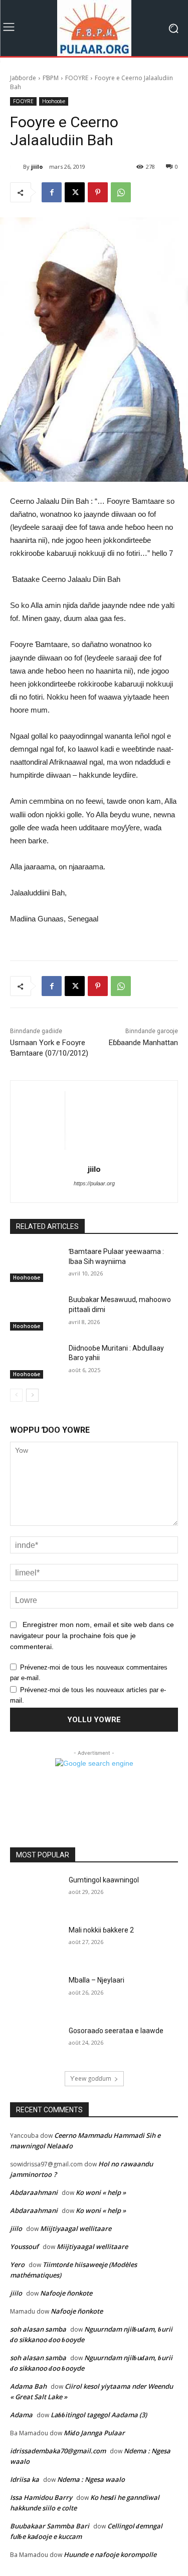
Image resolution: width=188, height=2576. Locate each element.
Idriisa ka (25, 2479)
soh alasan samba (38, 2329)
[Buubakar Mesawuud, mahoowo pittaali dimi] (35, 1313)
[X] (75, 192)
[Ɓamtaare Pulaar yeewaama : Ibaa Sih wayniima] (35, 1264)
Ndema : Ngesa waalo (91, 2479)
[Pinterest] (98, 192)
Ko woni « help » (101, 2192)
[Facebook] (52, 192)
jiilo (37, 167)
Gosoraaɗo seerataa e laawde (116, 2031)
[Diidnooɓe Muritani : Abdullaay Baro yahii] (35, 1361)
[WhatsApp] (121, 192)
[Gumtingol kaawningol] (35, 1893)
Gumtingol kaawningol (104, 1880)
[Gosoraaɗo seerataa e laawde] (35, 2044)
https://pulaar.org (94, 1183)
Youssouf (24, 2246)
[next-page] (32, 1395)
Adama (21, 2415)
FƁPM (51, 78)
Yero (17, 2265)
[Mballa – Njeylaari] (35, 1993)
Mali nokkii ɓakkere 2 (101, 1930)
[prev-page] (16, 1395)
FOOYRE (77, 78)
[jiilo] (17, 167)
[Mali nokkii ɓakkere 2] (35, 1943)
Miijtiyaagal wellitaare (76, 2228)
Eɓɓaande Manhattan (143, 1043)
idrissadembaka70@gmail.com (58, 2451)
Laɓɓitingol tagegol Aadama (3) (99, 2415)
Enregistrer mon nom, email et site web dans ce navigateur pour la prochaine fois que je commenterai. (92, 1636)
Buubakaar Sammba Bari (50, 2526)
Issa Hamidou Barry (41, 2497)
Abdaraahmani (34, 2192)
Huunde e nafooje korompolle (110, 2554)
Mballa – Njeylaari (97, 1980)
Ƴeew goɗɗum (91, 2078)
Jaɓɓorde (23, 78)
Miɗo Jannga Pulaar (94, 2433)
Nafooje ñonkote (66, 2293)
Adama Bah (28, 2386)
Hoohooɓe (54, 101)
